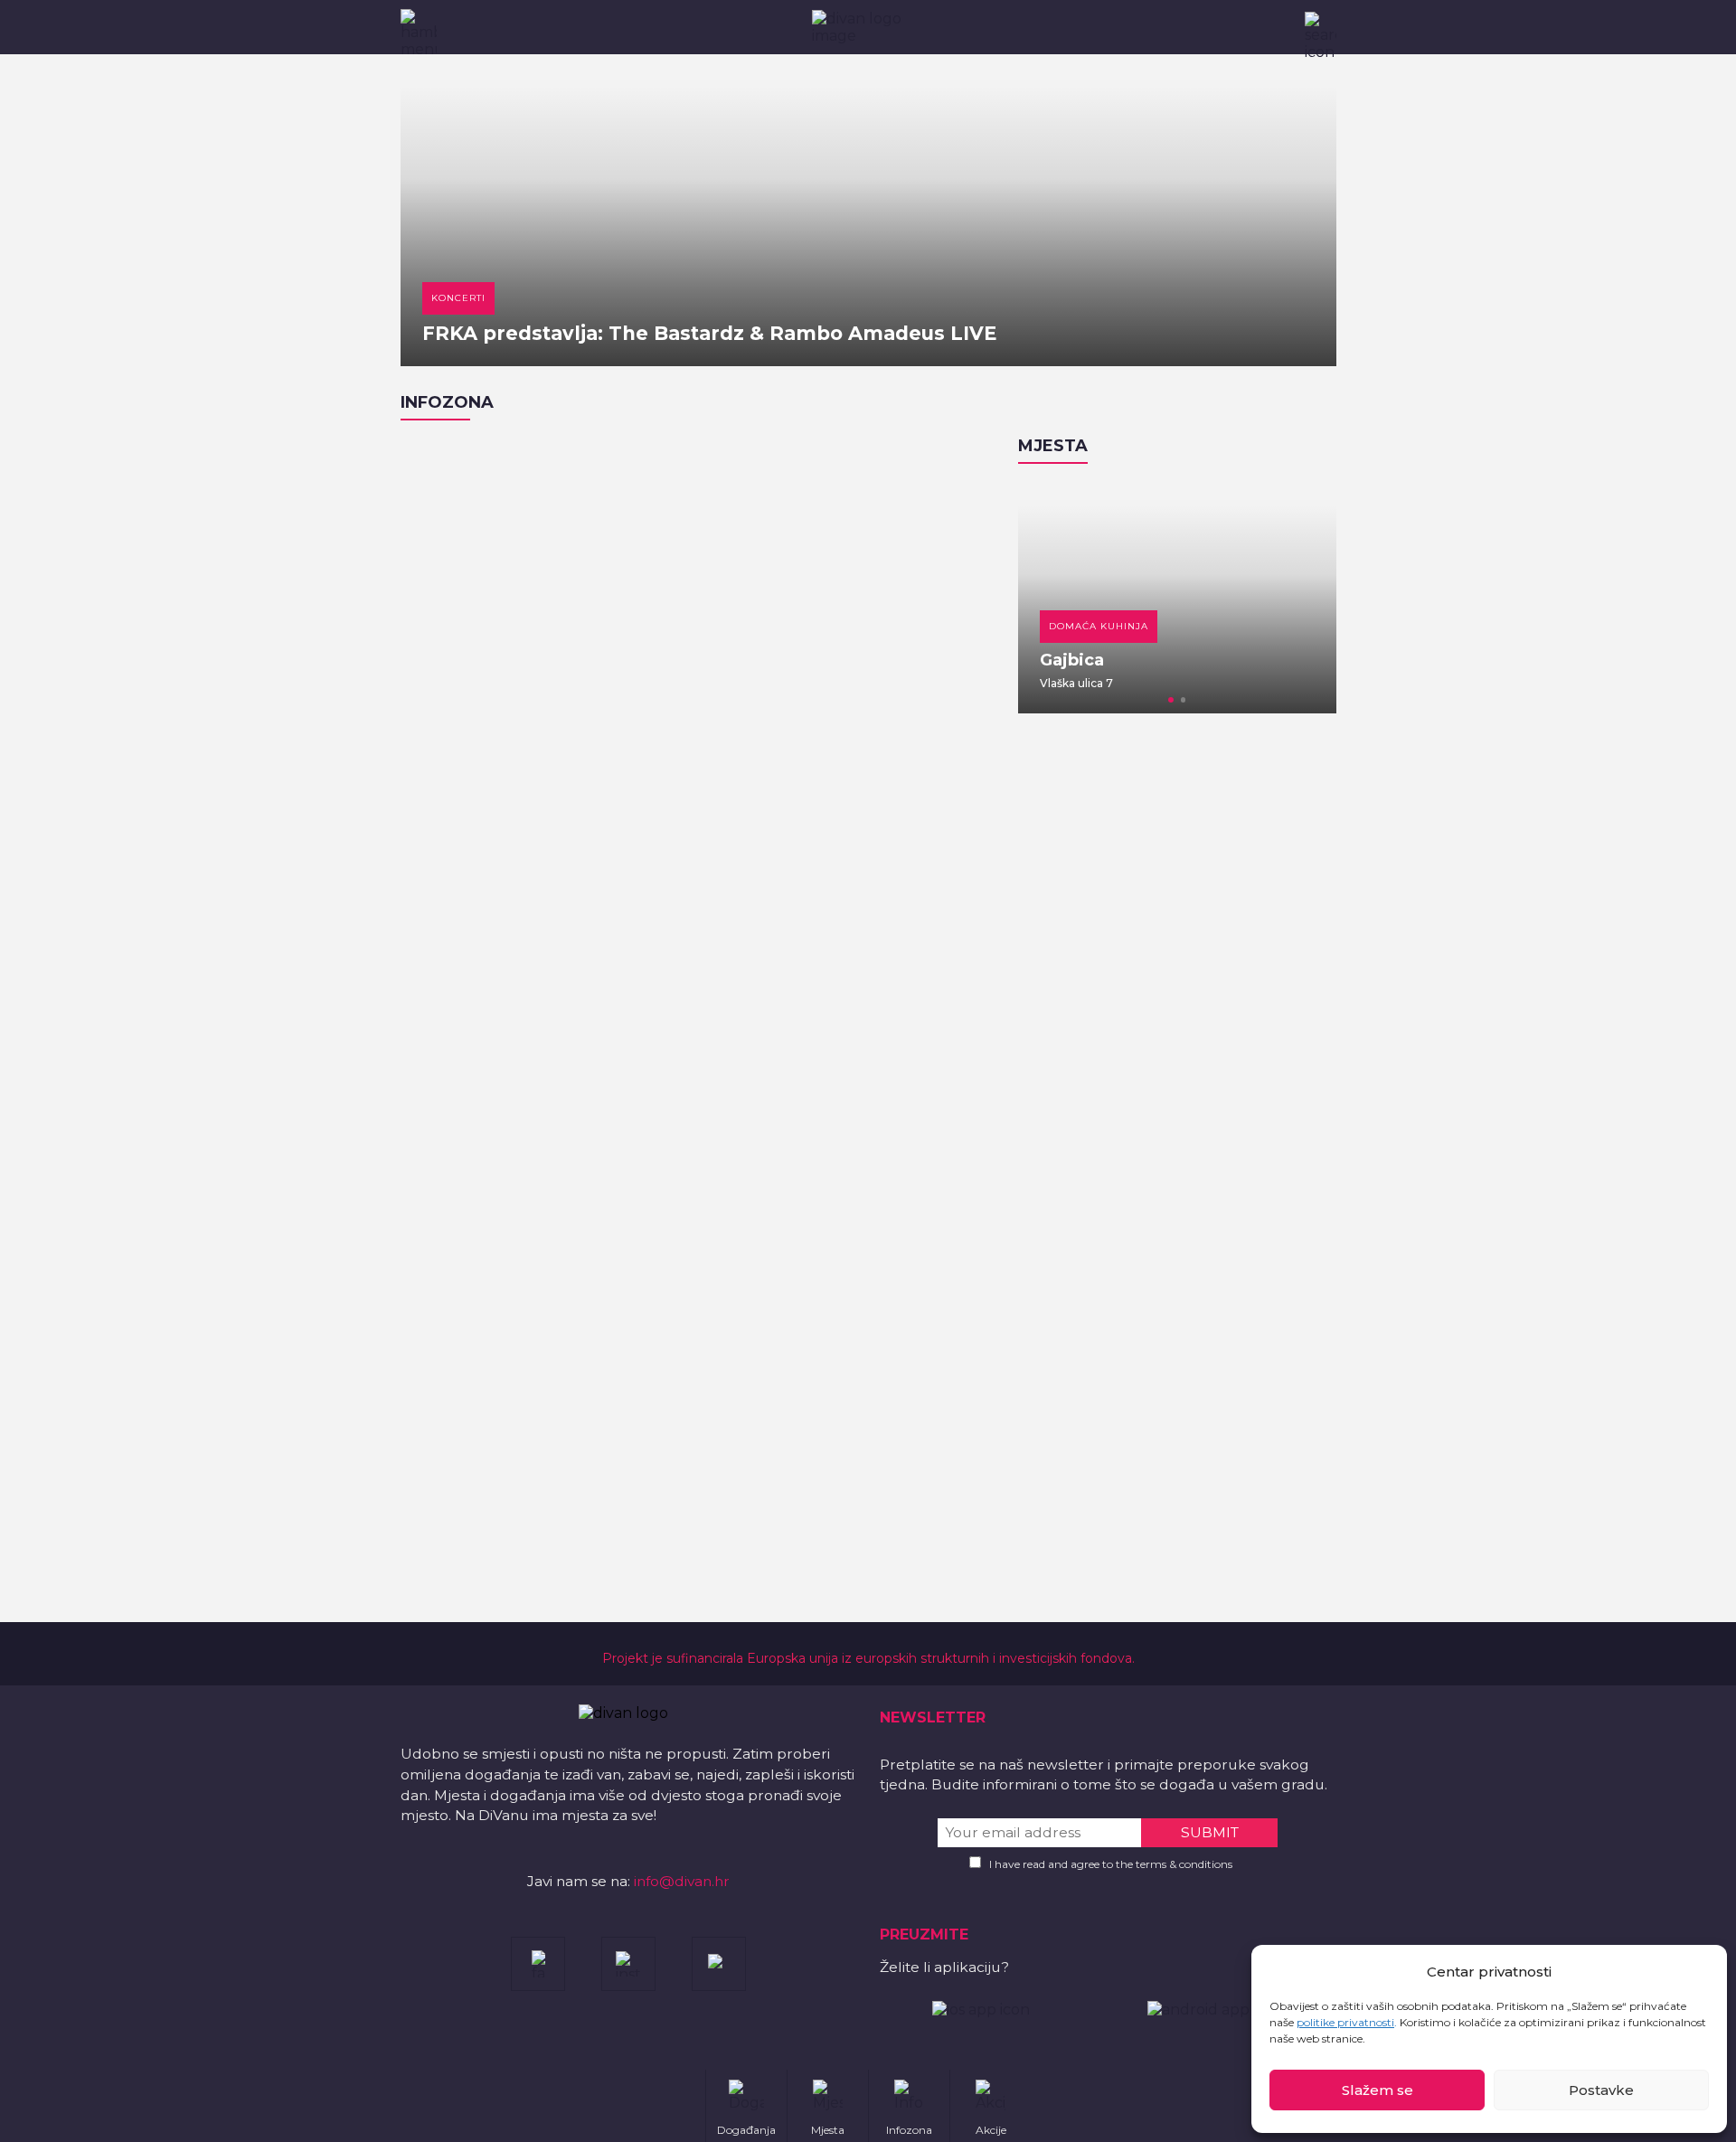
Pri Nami (1193, 660)
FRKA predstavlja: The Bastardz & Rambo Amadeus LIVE (709, 333)
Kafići (1183, 626)
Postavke (1601, 2090)
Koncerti (458, 298)
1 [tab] (1171, 700)
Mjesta (1053, 446)
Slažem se (1377, 2090)
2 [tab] (1184, 700)
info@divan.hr (682, 1881)
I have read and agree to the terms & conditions (1111, 1864)
